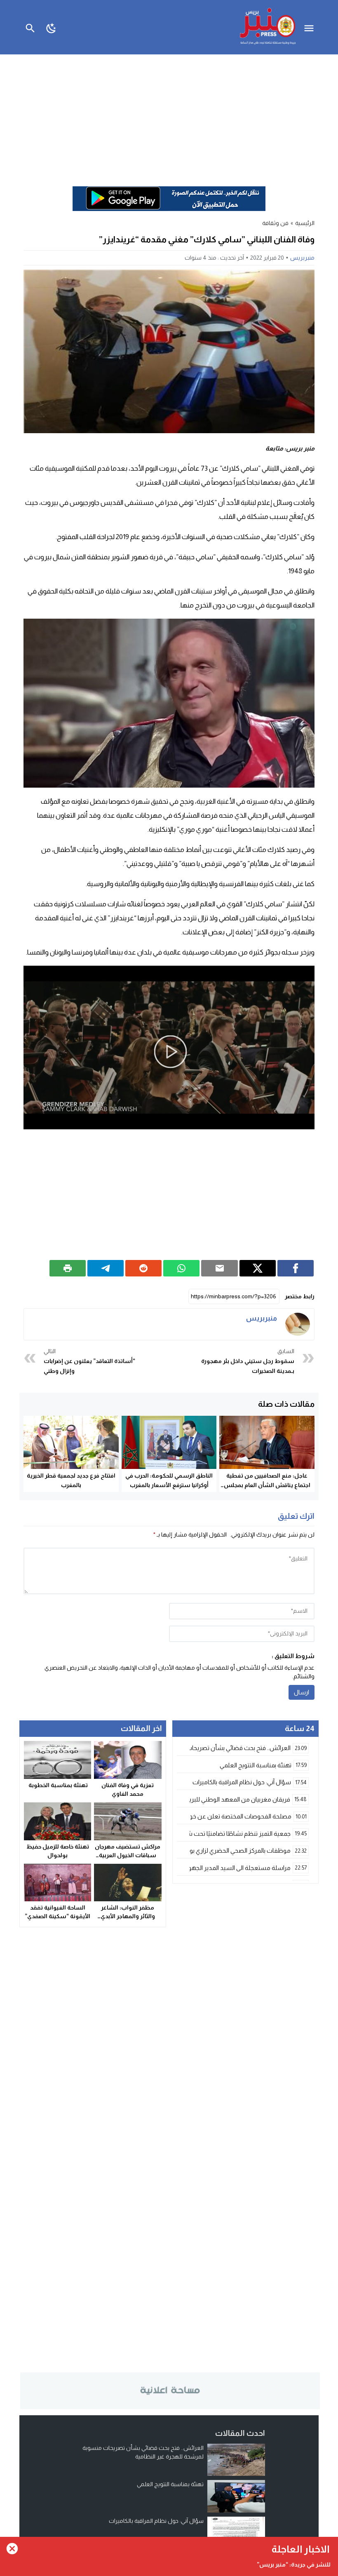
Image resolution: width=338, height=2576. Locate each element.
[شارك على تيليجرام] (106, 1268)
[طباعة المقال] (68, 1268)
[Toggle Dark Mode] (51, 27)
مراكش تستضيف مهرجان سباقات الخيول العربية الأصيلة (128, 1855)
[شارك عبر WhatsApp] (181, 1268)
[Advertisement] (169, 116)
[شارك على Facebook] (296, 1268)
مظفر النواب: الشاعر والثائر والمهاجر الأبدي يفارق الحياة (128, 1916)
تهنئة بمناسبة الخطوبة (58, 1785)
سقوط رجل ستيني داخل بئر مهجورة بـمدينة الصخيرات (248, 1361)
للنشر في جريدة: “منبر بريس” (294, 2564)
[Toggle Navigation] (311, 27)
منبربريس (302, 258)
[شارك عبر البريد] (219, 1268)
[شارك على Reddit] (143, 1268)
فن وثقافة (275, 223)
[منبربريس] (298, 1324)
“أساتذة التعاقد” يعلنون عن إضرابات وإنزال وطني (89, 1361)
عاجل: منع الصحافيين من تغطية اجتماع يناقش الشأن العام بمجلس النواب (267, 1485)
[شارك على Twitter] (258, 1268)
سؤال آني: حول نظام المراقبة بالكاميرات (156, 2521)
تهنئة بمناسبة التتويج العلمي (170, 2484)
